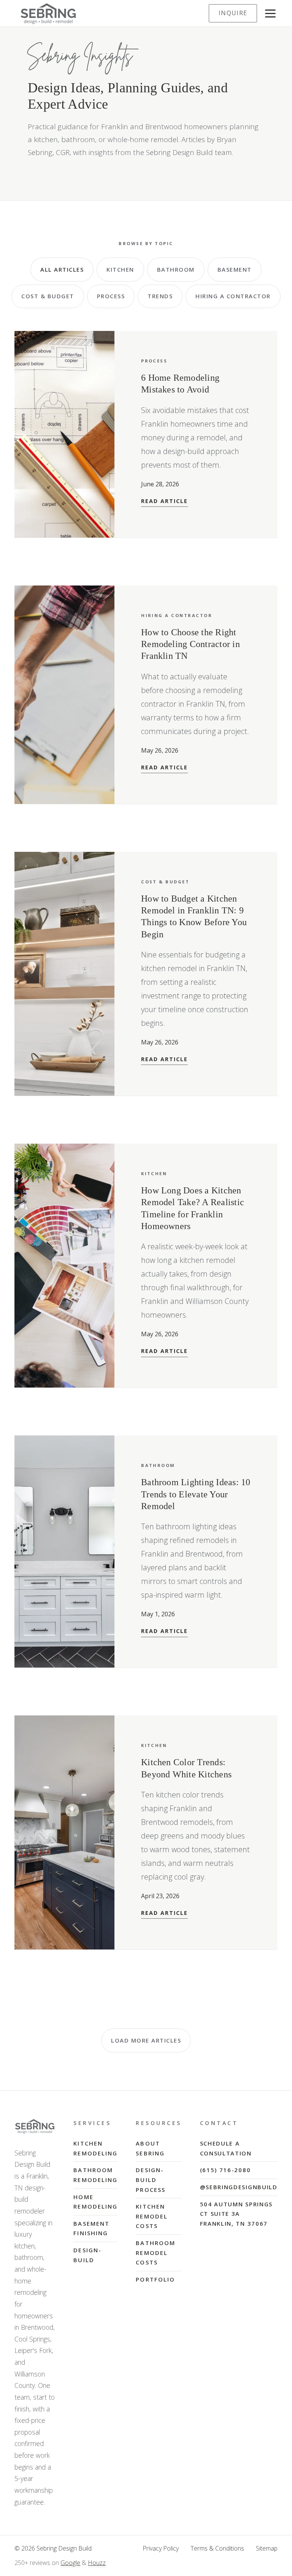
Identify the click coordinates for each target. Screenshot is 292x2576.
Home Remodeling (95, 2202)
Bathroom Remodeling (95, 2175)
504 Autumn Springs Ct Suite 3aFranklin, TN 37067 (236, 2214)
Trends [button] (160, 296)
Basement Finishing (91, 2228)
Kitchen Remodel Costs (152, 2216)
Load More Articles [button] (146, 2040)
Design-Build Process (151, 2180)
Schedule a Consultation (226, 2148)
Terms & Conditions (217, 2548)
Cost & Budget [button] (48, 296)
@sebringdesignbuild (239, 2187)
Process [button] (111, 296)
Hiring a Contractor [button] (233, 296)
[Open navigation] (270, 13)
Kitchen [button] (120, 269)
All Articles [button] (62, 269)
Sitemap (267, 2548)
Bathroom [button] (176, 269)
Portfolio (155, 2279)
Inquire (233, 13)
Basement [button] (235, 269)
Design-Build (87, 2255)
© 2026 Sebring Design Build (53, 2548)
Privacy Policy (161, 2548)
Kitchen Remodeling (95, 2148)
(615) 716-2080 (225, 2170)
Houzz (97, 2563)
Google (70, 2563)
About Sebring (150, 2148)
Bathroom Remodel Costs (156, 2252)
